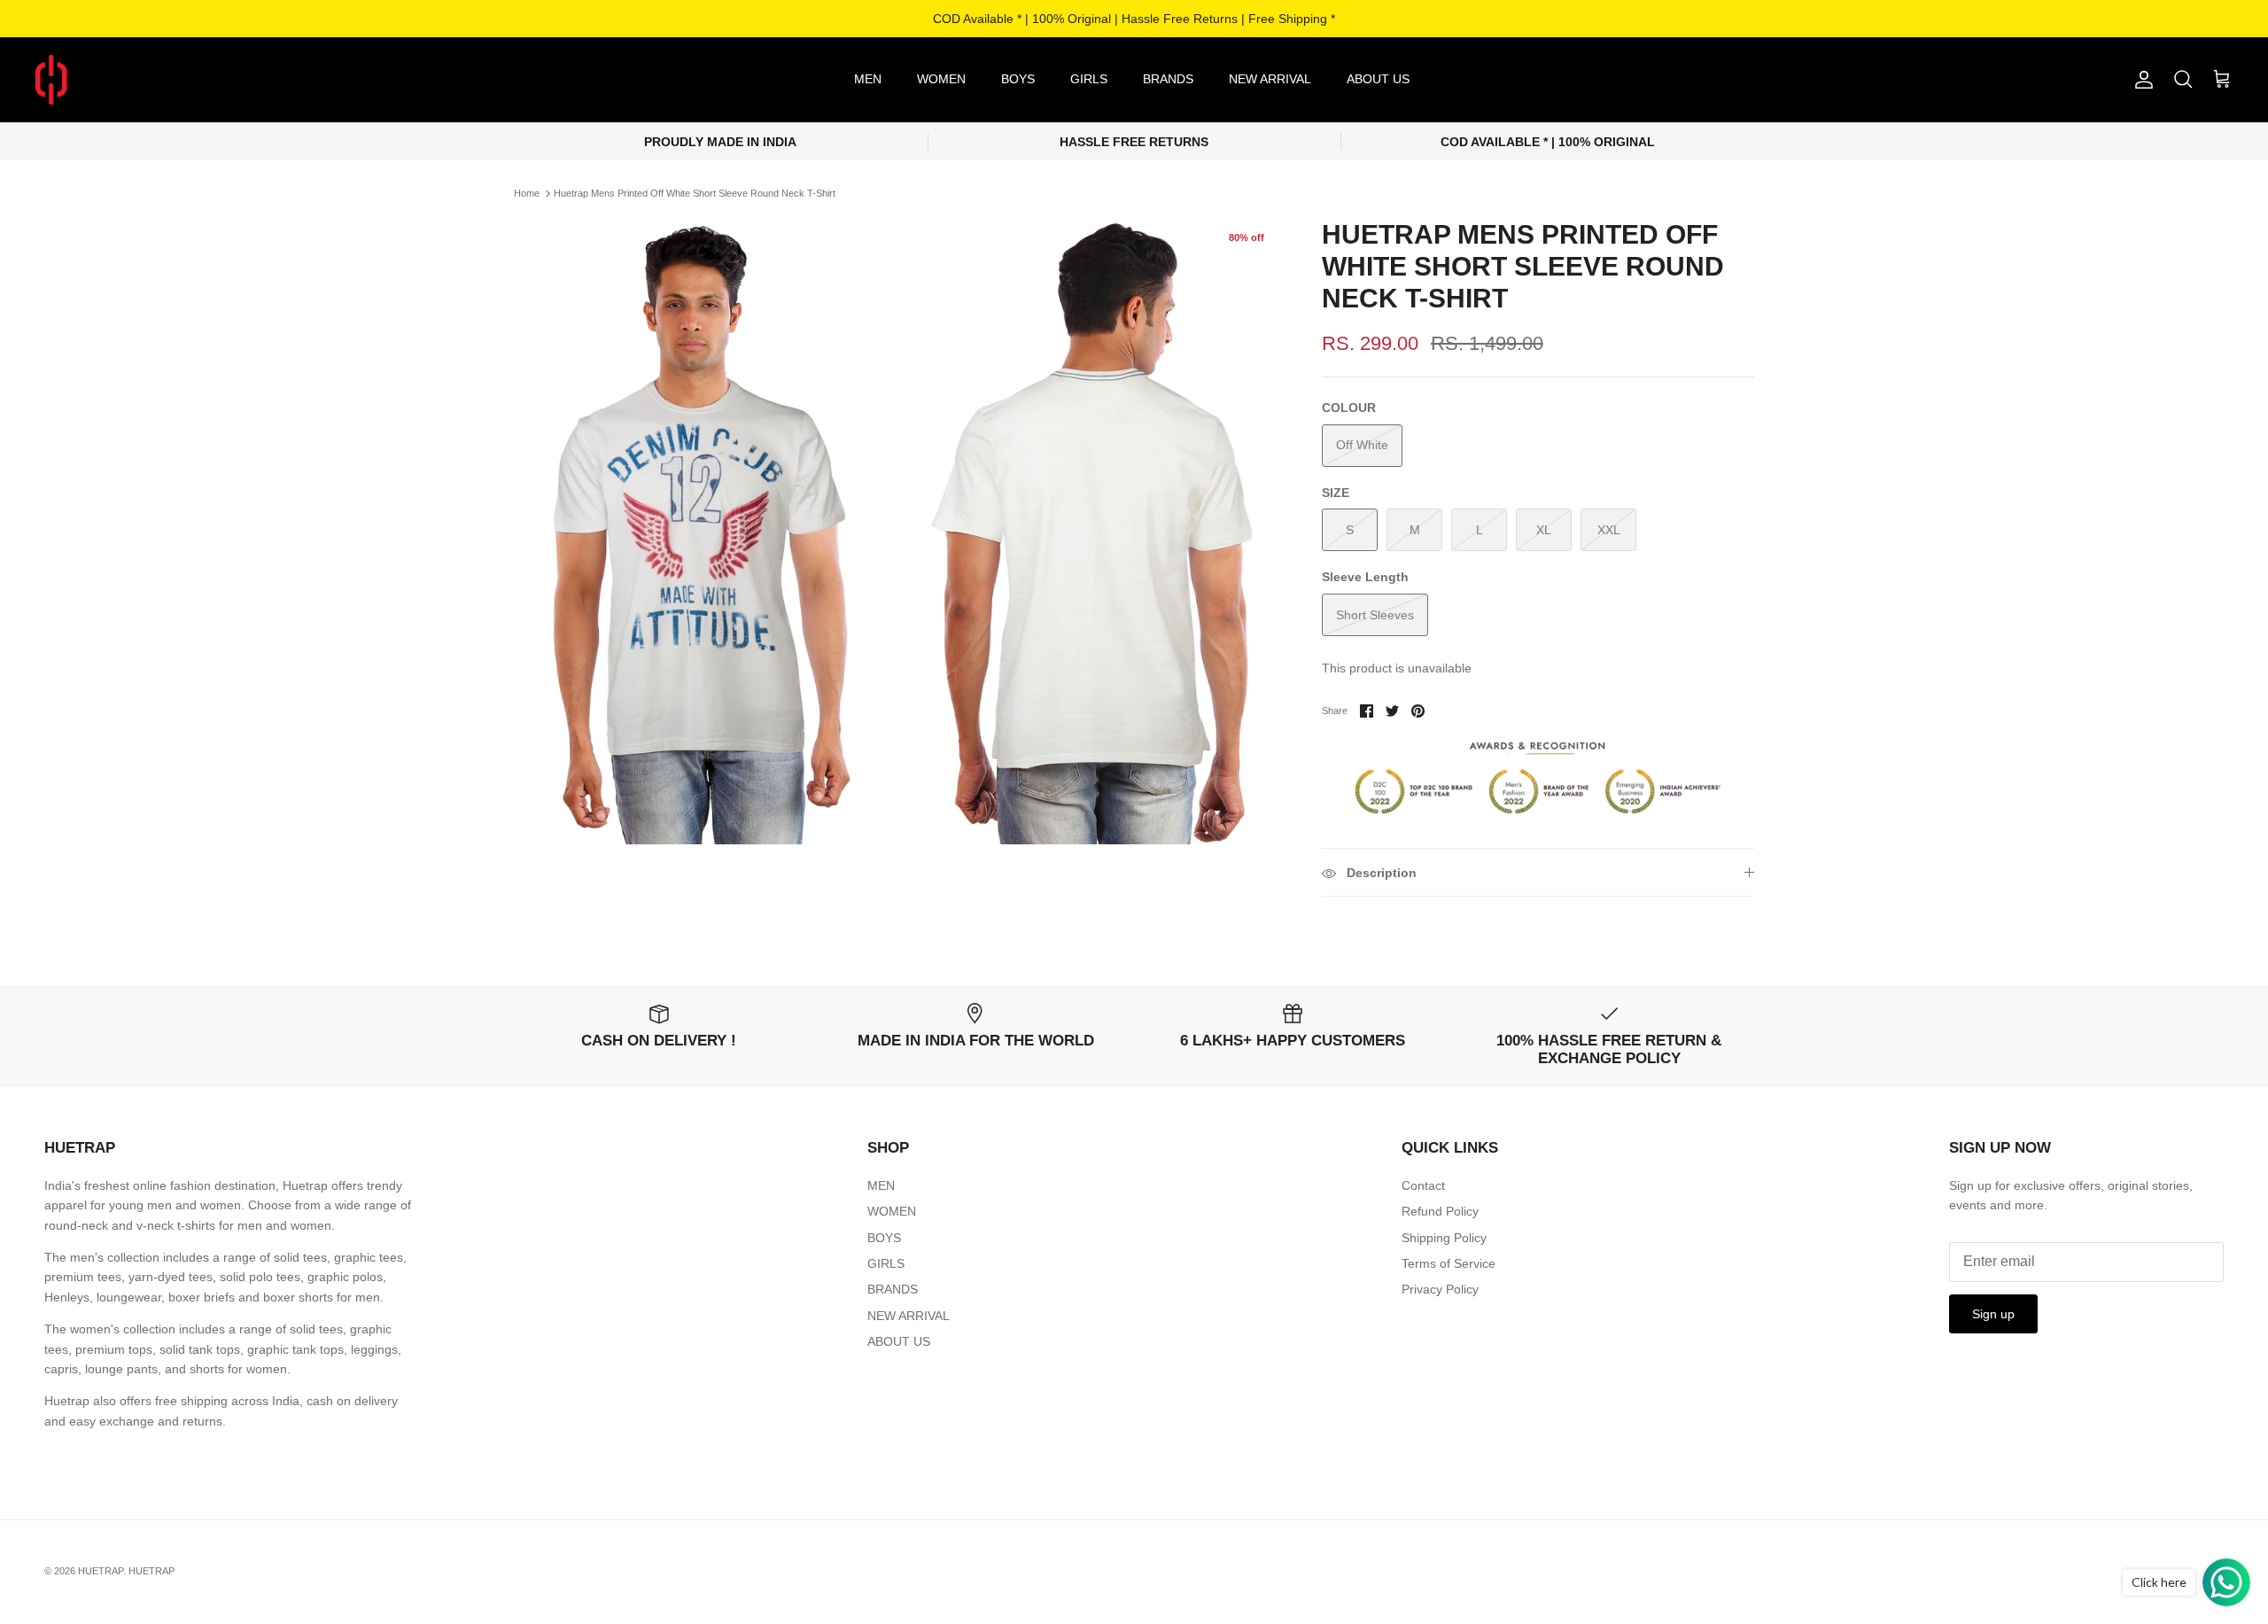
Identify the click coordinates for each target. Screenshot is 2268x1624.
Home (527, 193)
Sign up (1993, 1314)
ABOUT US (1378, 79)
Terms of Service (1449, 1263)
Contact (1423, 1185)
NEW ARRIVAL (1270, 79)
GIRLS (1089, 79)
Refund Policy (1440, 1211)
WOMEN (941, 79)
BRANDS (1168, 79)
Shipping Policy (1444, 1238)
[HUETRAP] (144, 80)
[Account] (2140, 80)
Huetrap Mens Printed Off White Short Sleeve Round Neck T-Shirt (695, 193)
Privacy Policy (1440, 1289)
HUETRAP (101, 1571)
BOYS (1018, 79)
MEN (868, 79)
